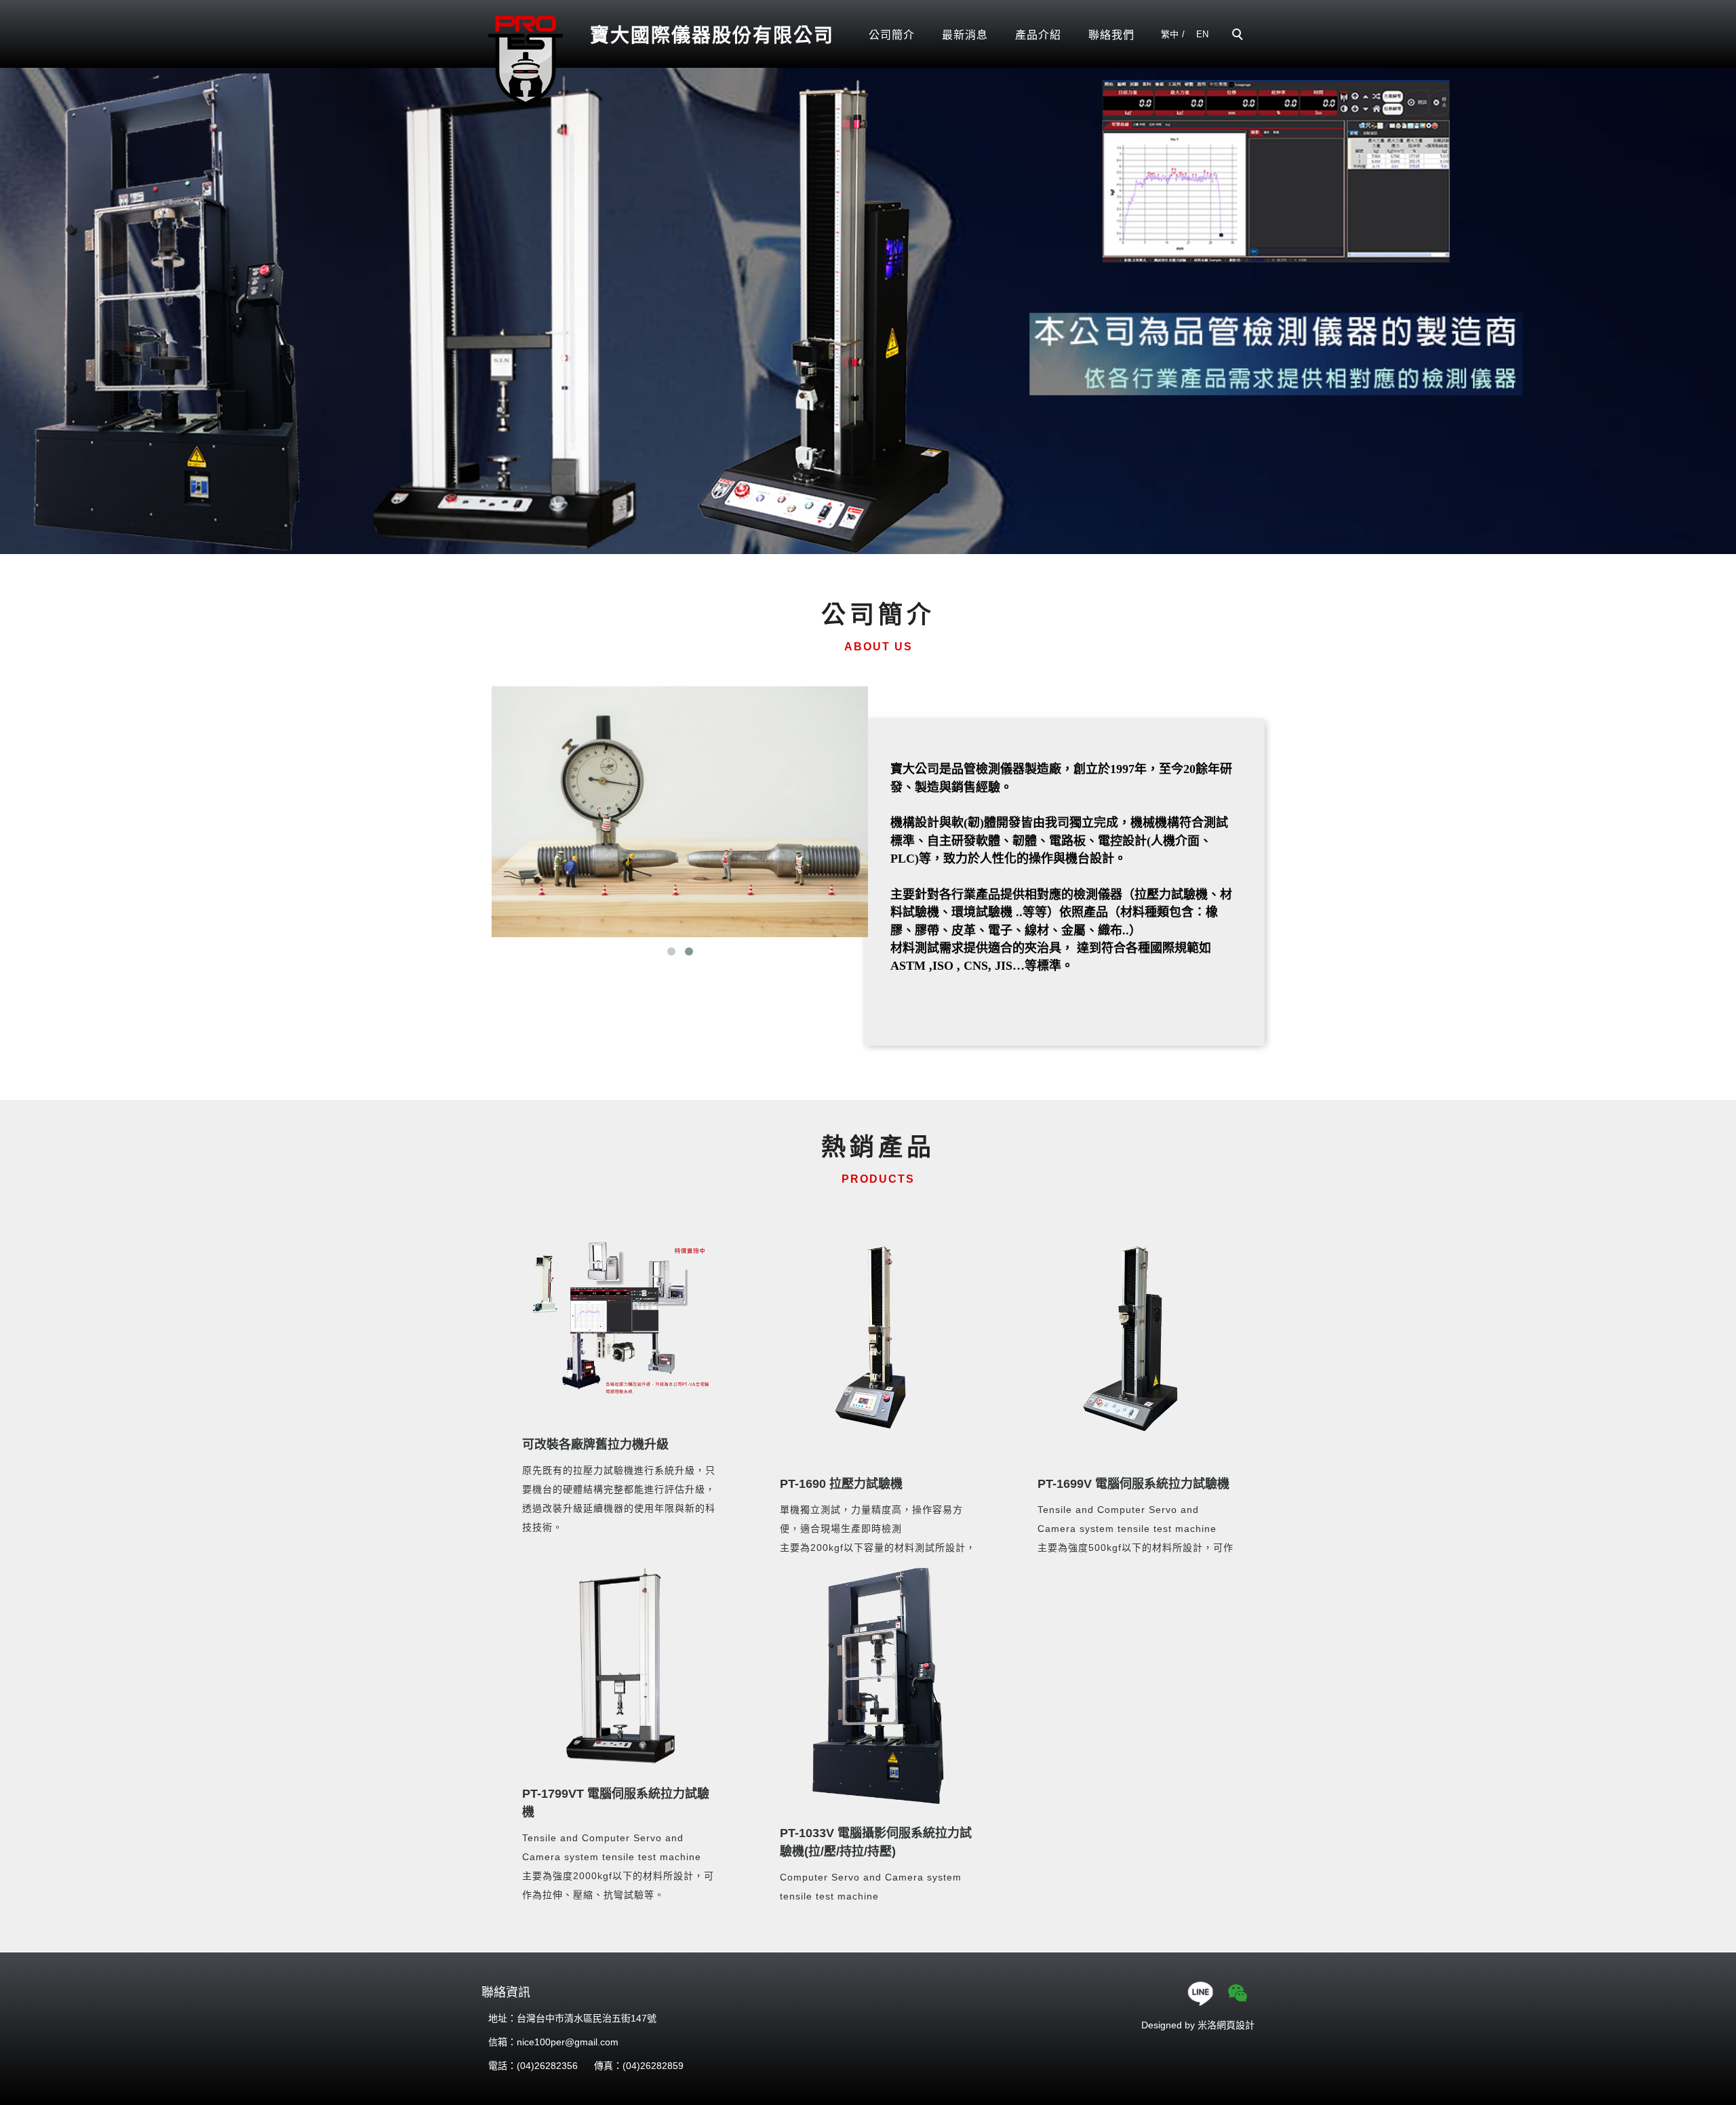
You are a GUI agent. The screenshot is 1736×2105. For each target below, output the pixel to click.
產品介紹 (1038, 35)
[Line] (1202, 1993)
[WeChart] (1239, 1993)
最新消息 (965, 35)
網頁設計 (1236, 2025)
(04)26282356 (547, 2066)
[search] (1240, 36)
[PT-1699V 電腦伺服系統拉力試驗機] (1136, 1337)
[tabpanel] (868, 304)
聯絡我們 (1111, 35)
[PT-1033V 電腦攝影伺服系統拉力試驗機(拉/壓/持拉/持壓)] (878, 1686)
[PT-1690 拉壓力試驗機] (878, 1337)
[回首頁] (526, 60)
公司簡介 (892, 35)
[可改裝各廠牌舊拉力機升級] (620, 1317)
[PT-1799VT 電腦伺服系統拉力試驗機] (620, 1666)
